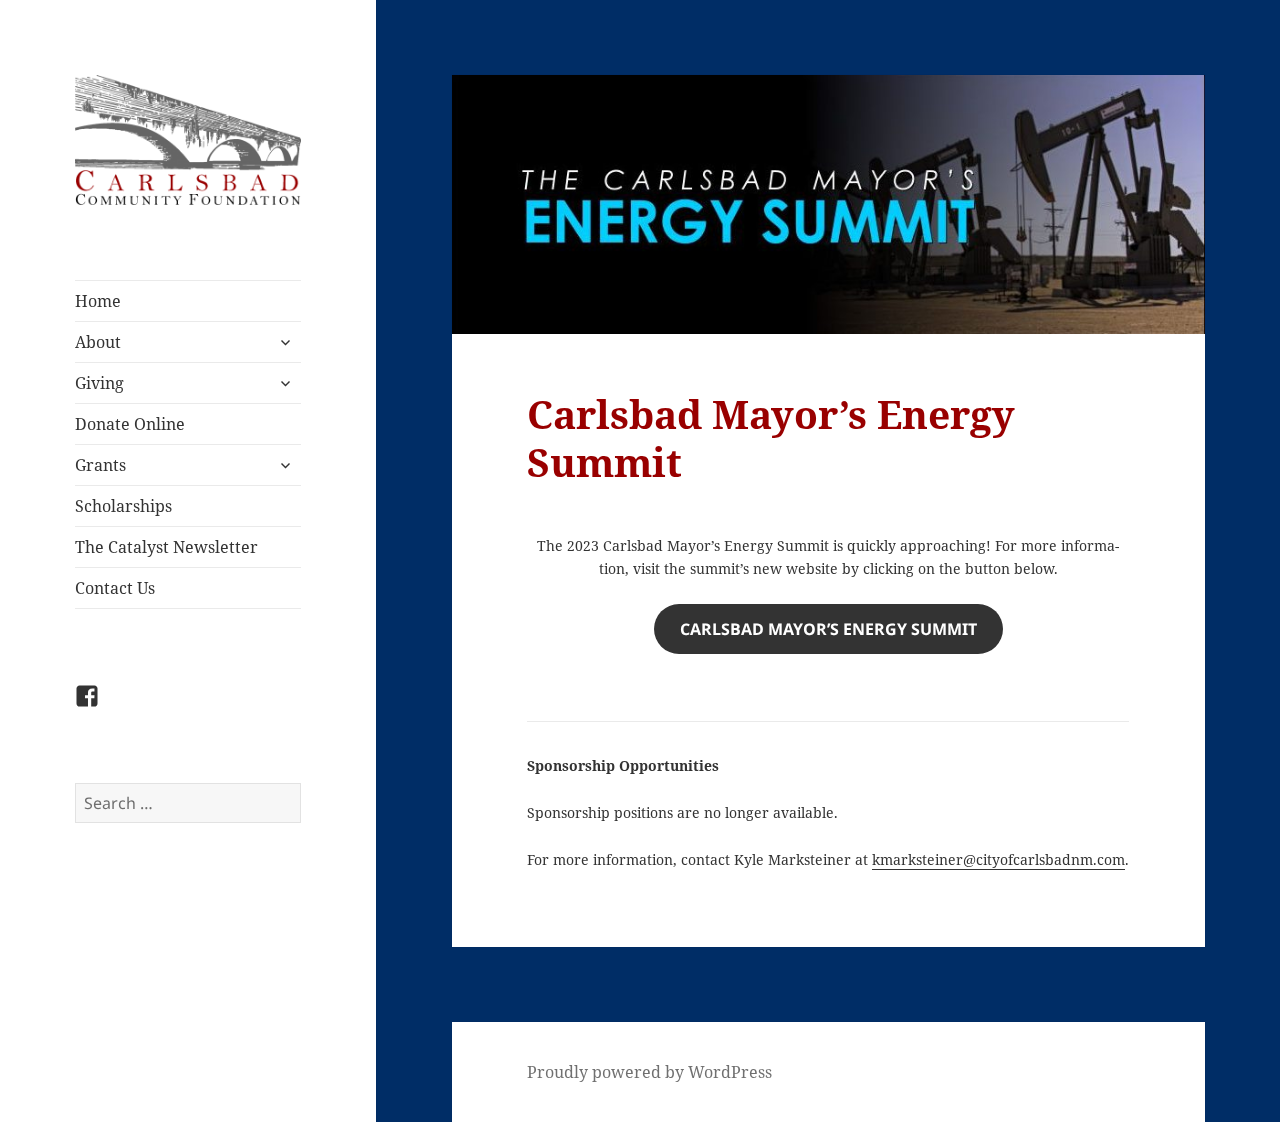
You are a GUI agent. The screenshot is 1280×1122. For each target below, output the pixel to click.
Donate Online (130, 424)
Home (98, 301)
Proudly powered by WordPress (649, 1072)
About (98, 342)
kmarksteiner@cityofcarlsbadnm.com (998, 859)
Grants (100, 465)
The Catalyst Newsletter (166, 547)
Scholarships (123, 506)
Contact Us (115, 588)
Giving (99, 383)
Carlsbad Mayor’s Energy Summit (828, 629)
